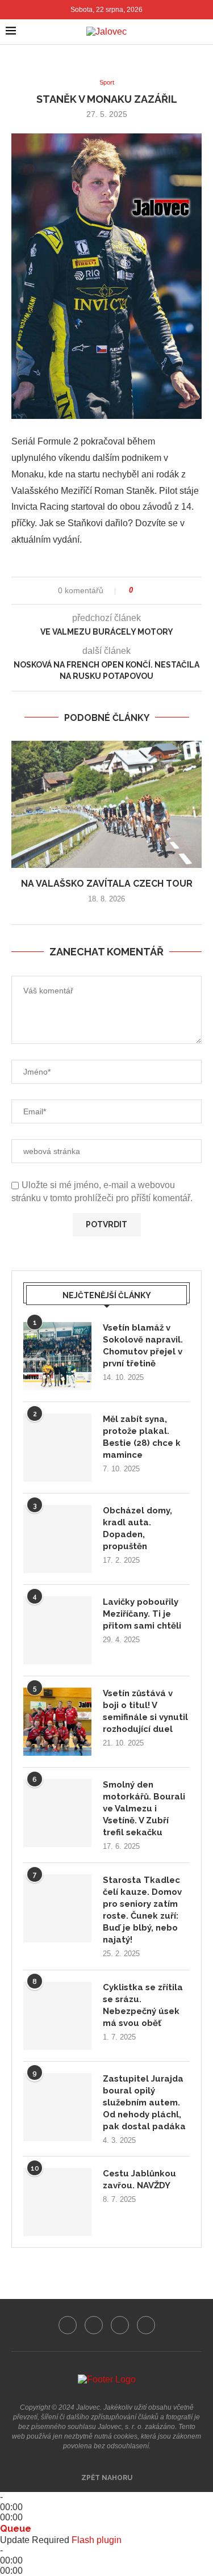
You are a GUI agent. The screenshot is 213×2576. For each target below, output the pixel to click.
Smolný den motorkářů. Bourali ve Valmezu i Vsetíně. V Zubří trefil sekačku (144, 1809)
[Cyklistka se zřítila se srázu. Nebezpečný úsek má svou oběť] (57, 2016)
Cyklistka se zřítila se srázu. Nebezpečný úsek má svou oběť (143, 2005)
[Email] (146, 2325)
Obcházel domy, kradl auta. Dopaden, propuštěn (137, 1528)
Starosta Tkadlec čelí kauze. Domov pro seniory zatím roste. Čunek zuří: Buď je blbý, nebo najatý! (142, 1910)
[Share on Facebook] (146, 591)
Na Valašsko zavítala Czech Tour (107, 884)
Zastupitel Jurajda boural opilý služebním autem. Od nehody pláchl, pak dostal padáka (144, 2103)
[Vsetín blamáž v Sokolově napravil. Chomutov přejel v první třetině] (57, 1356)
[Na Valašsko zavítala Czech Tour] (106, 804)
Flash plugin (97, 2540)
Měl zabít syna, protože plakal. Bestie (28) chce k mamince (142, 1437)
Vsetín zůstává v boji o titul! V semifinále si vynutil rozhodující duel (145, 1711)
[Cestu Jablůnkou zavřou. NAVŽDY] (57, 2202)
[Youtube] (120, 2325)
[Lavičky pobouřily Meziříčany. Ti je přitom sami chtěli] (57, 1630)
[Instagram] (94, 2325)
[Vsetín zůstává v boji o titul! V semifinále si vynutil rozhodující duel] (57, 1722)
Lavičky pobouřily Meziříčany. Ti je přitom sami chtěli (142, 1614)
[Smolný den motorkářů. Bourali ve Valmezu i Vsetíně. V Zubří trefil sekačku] (57, 1813)
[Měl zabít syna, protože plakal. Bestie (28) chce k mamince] (57, 1448)
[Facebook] (68, 2325)
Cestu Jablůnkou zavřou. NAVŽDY (139, 2179)
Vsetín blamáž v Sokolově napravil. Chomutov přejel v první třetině (143, 1346)
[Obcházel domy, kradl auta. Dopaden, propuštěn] (57, 1539)
